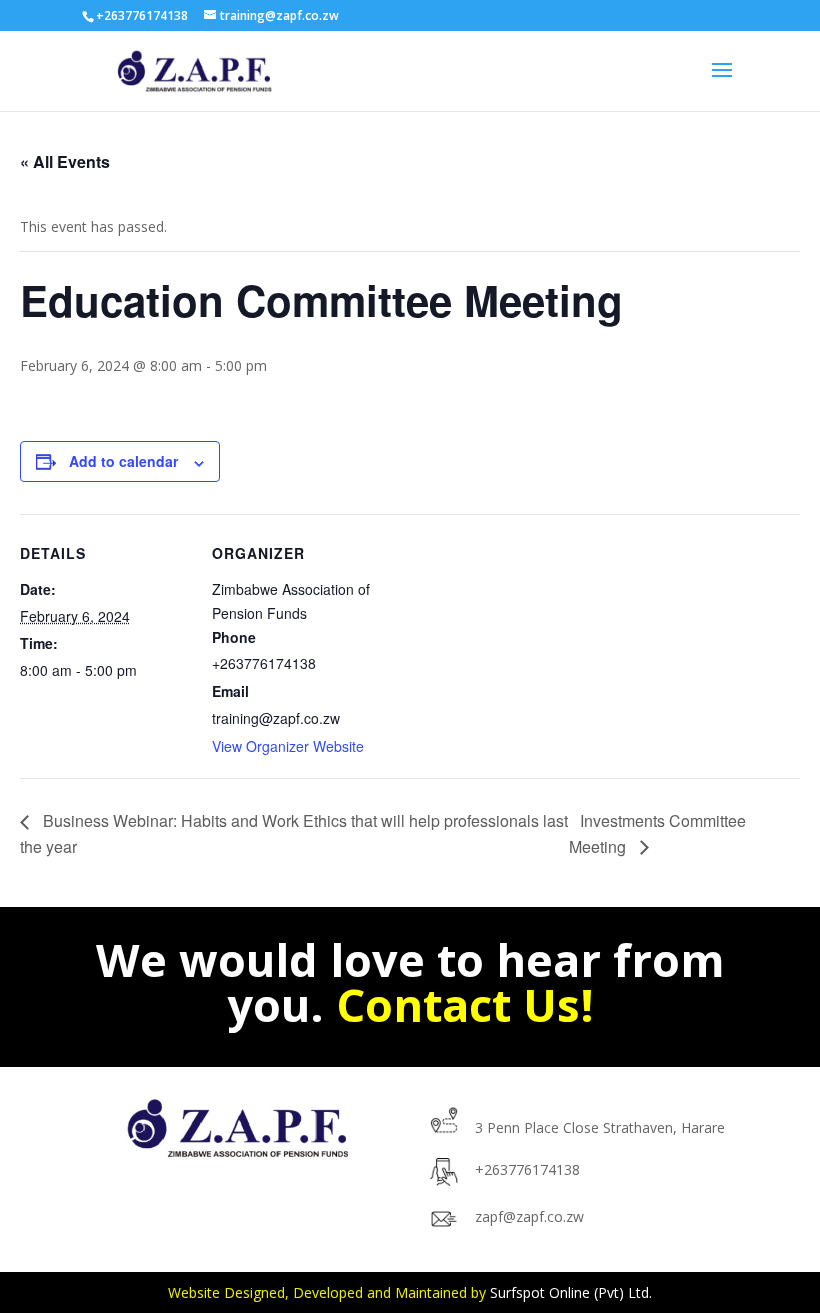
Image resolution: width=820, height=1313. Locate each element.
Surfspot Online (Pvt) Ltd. (571, 1292)
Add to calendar (123, 461)
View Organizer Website (288, 746)
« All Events (65, 161)
